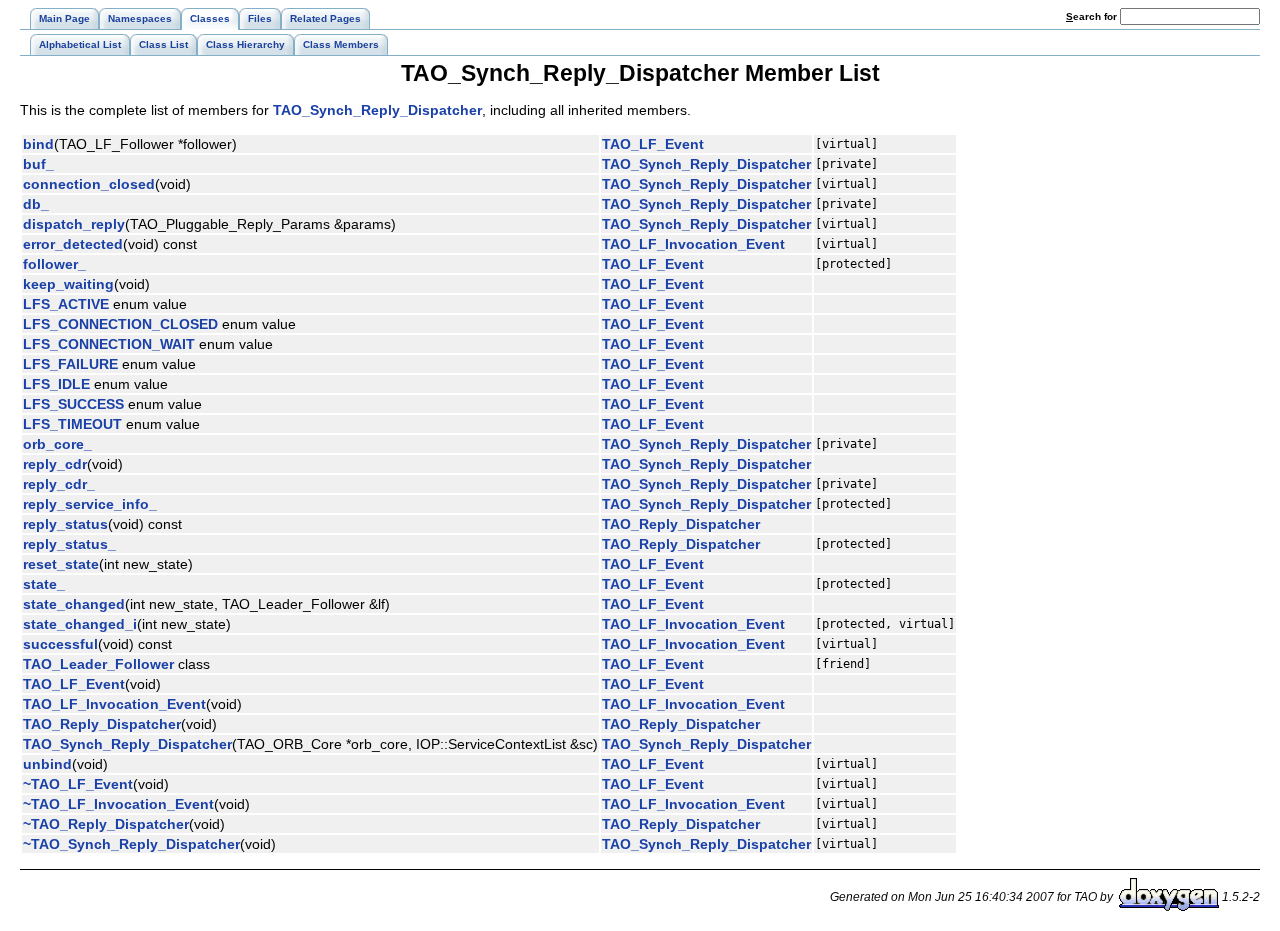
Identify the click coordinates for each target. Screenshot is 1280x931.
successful (60, 644)
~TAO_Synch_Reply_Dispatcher (131, 844)
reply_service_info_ (90, 504)
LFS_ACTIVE (66, 304)
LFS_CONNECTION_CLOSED (120, 324)
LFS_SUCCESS (73, 404)
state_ (44, 584)
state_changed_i (80, 624)
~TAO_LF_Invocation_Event (118, 804)
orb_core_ (57, 444)
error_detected (73, 244)
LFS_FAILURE (70, 364)
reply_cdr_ (59, 484)
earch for (1093, 16)
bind (38, 144)
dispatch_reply (74, 224)
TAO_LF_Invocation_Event (693, 244)
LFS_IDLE (56, 384)
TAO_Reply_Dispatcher (681, 524)
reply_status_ (69, 544)
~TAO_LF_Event (78, 784)
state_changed (74, 604)
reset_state (61, 564)
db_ (36, 204)
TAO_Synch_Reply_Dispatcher (377, 110)
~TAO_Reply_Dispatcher (106, 824)
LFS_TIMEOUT (72, 424)
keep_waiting (68, 284)
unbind (47, 764)
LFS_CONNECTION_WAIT (109, 344)
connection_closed (89, 184)
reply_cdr (55, 464)
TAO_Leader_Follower (98, 664)
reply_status (65, 524)
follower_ (54, 264)
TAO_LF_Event (653, 144)
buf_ (38, 164)
